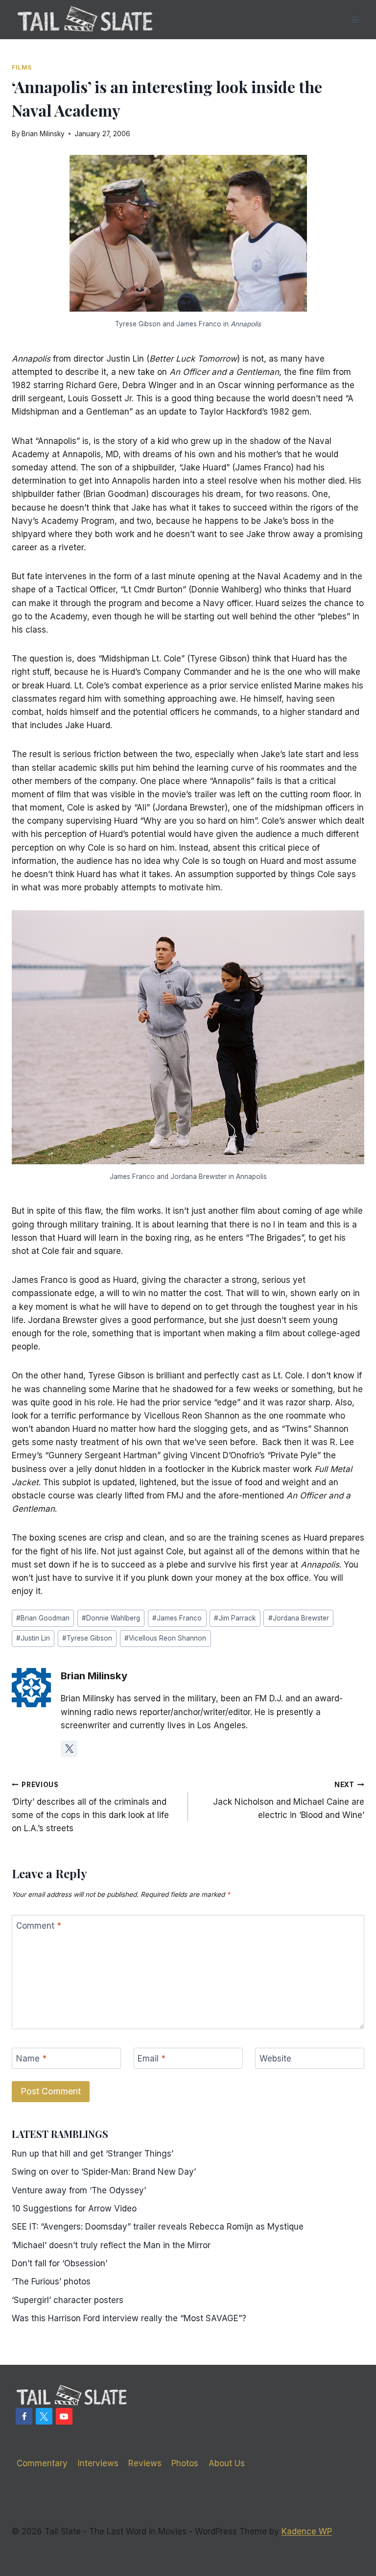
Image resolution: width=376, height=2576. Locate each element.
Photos (185, 2463)
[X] (44, 2416)
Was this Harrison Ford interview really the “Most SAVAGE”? (129, 2318)
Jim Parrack (235, 1618)
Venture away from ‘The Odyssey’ (79, 2190)
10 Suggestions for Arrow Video (74, 2208)
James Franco (177, 1618)
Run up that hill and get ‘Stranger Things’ (93, 2154)
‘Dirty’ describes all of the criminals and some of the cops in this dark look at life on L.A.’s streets (90, 1807)
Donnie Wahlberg (111, 1618)
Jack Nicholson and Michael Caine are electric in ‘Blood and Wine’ (289, 1800)
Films (22, 67)
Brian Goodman (43, 1618)
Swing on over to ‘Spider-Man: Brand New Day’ (104, 2172)
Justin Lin (33, 1638)
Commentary (42, 2463)
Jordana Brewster (299, 1618)
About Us (227, 2463)
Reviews (145, 2463)
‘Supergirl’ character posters (68, 2300)
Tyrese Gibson (87, 1638)
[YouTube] (64, 2416)
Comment (39, 1926)
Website (275, 2059)
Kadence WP (307, 2531)
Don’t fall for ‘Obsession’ (59, 2263)
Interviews (98, 2463)
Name (31, 2059)
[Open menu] (355, 19)
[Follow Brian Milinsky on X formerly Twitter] (69, 1749)
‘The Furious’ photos (51, 2282)
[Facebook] (24, 2416)
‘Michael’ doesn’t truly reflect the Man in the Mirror (111, 2245)
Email (152, 2059)
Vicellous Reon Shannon (165, 1638)
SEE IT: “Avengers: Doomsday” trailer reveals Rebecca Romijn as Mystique (158, 2227)
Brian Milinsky (43, 134)
